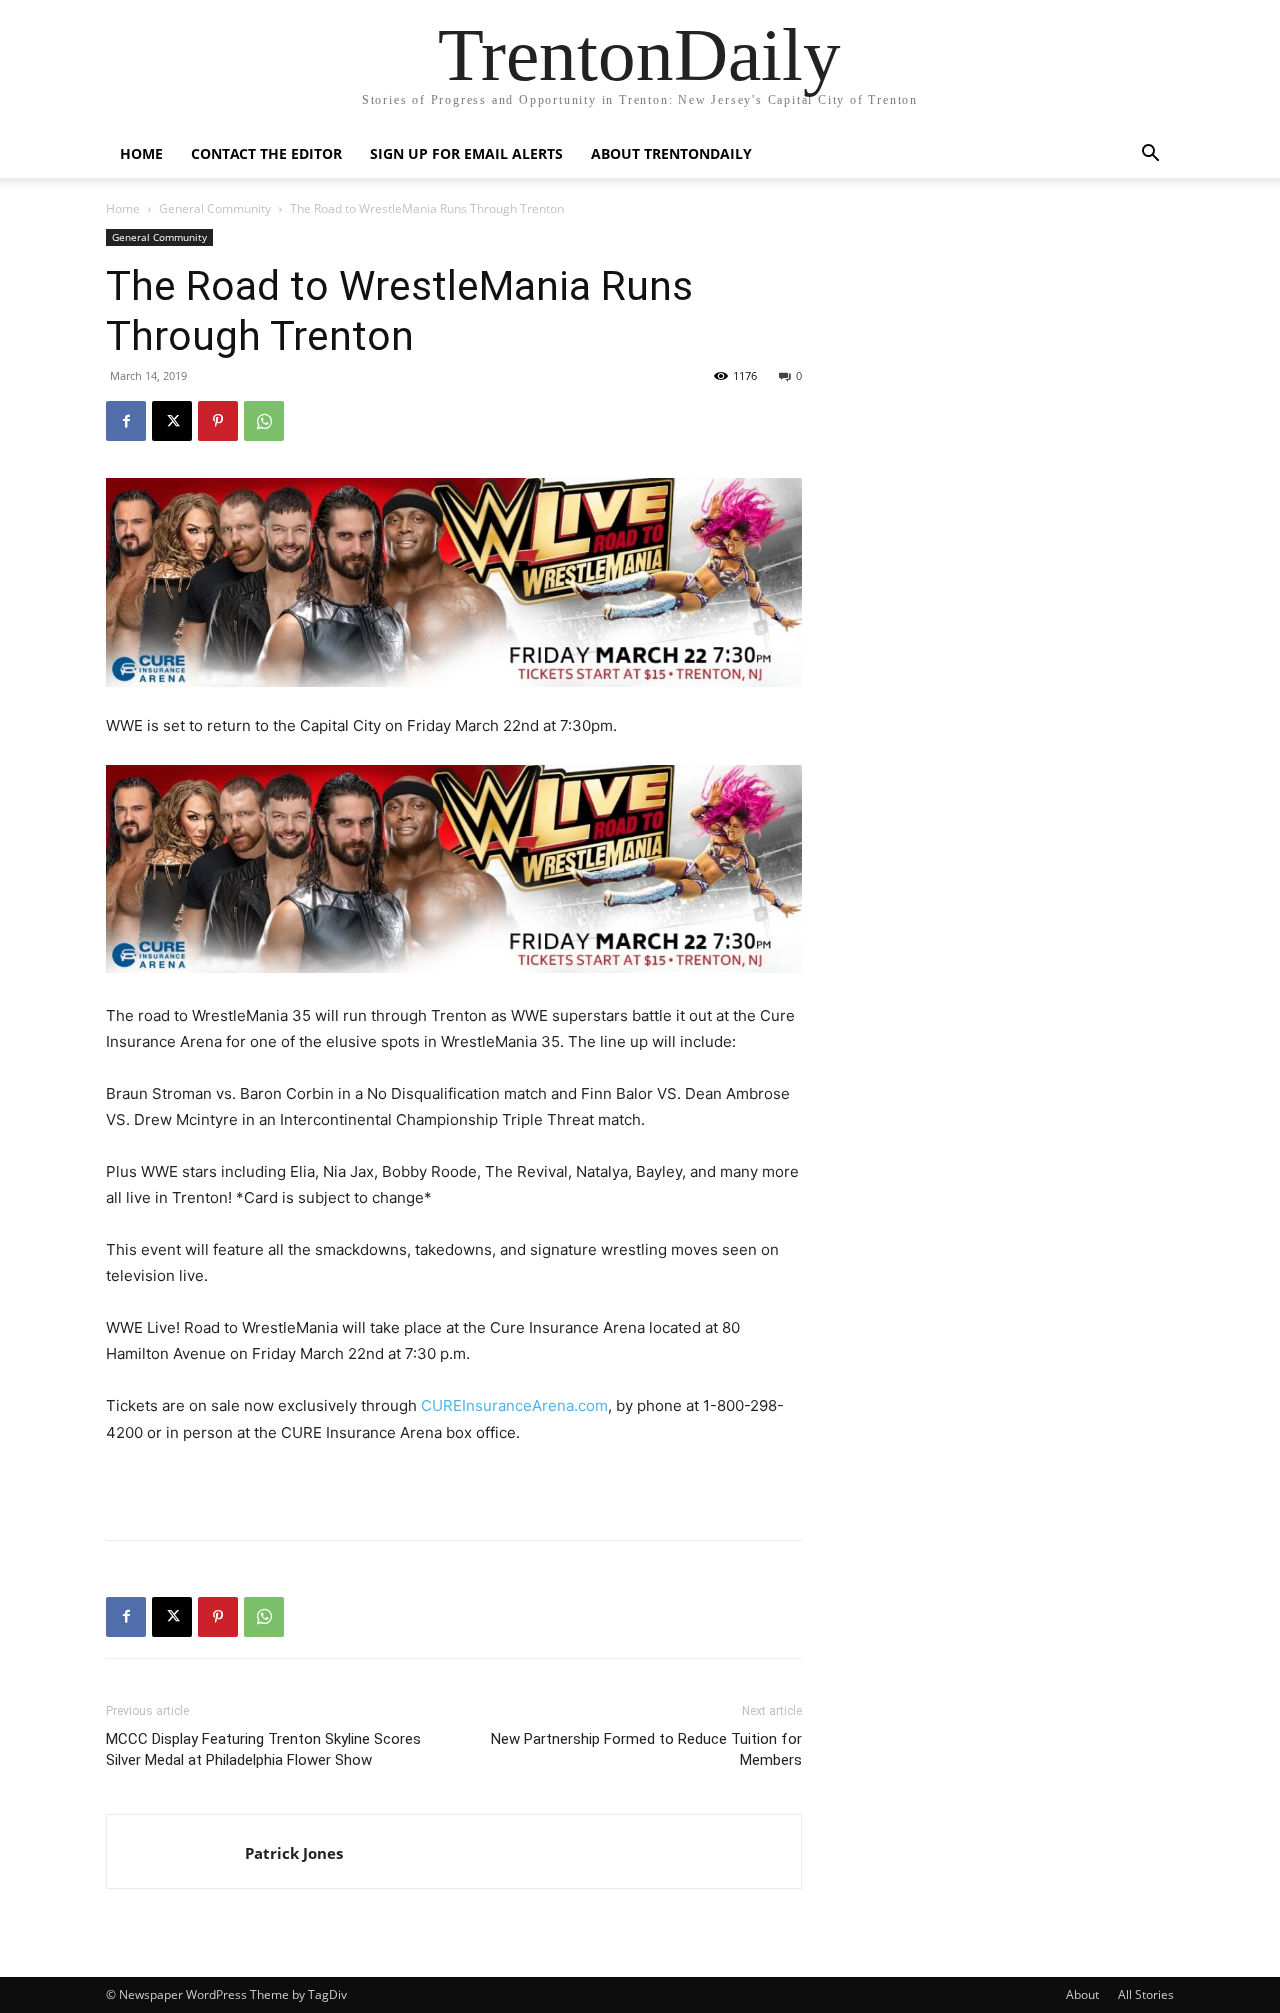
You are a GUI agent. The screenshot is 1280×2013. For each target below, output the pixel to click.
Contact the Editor (266, 153)
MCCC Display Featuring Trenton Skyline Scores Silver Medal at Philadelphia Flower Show (263, 1749)
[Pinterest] (218, 421)
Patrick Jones (294, 1853)
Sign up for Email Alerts (466, 153)
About (1082, 1994)
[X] (172, 421)
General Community (215, 208)
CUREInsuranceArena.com (514, 1405)
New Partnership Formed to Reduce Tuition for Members (646, 1749)
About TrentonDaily (671, 153)
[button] (1150, 155)
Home (141, 153)
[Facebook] (126, 421)
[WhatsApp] (264, 421)
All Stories (1146, 1994)
